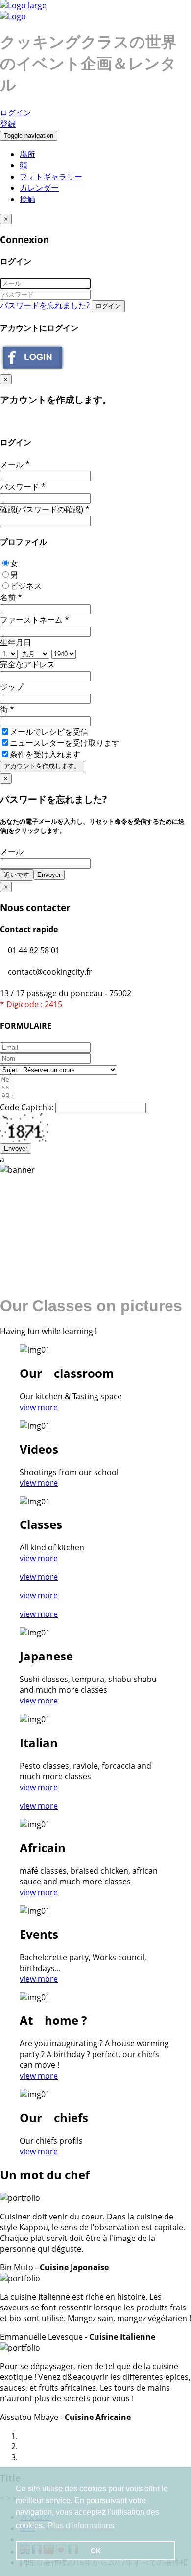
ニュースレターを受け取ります (65, 743)
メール (12, 851)
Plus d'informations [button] (81, 2525)
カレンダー (39, 188)
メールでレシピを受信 (49, 732)
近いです (17, 875)
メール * (15, 464)
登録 (8, 124)
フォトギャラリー (51, 177)
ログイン (16, 112)
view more (39, 1407)
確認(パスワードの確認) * (45, 509)
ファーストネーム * (35, 620)
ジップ (12, 687)
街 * (7, 709)
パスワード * (23, 487)
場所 (27, 154)
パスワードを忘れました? (45, 305)
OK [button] (96, 2551)
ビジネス (26, 586)
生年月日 (16, 642)
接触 (27, 199)
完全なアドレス (27, 664)
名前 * (11, 597)
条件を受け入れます (46, 754)
